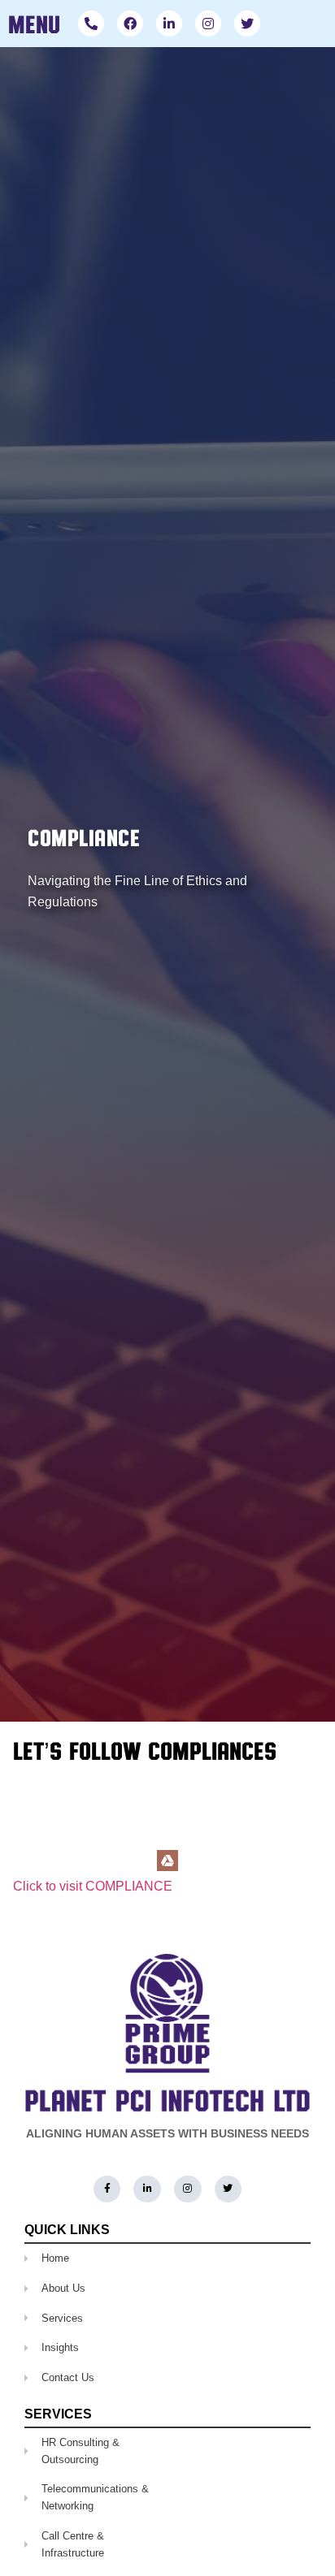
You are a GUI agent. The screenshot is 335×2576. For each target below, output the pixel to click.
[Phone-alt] (91, 24)
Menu (34, 24)
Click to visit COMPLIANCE (93, 1886)
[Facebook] (130, 24)
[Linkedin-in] (169, 24)
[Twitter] (247, 24)
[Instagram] (208, 24)
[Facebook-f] (107, 2189)
